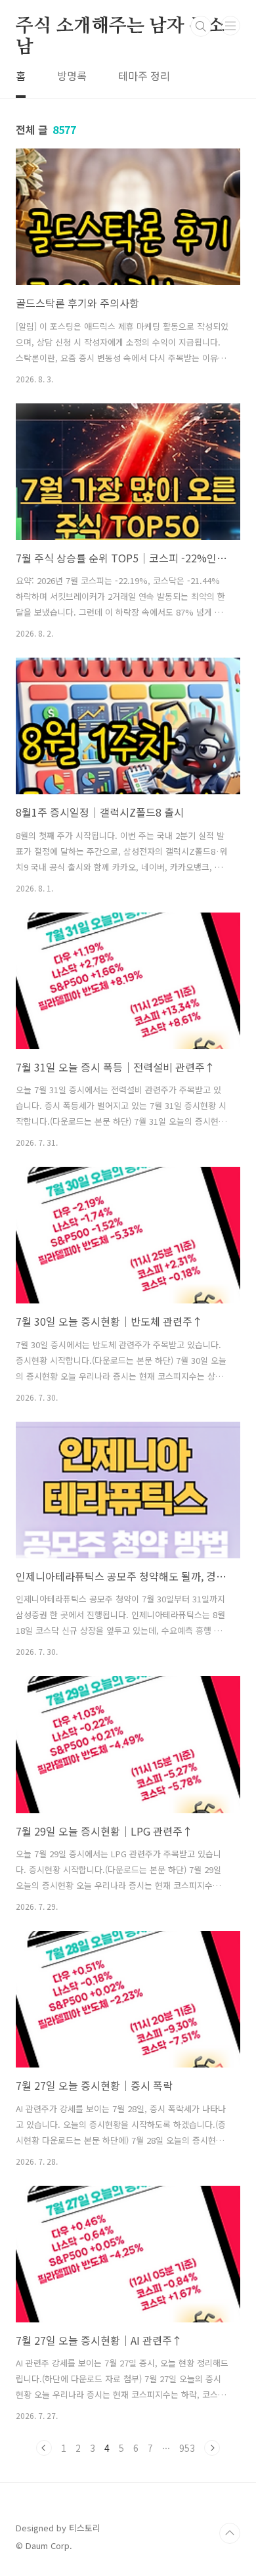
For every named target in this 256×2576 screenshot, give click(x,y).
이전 (44, 2448)
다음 (212, 2448)
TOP (230, 2533)
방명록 (72, 76)
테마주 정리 (144, 76)
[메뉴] (230, 26)
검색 (201, 26)
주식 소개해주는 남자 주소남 (120, 27)
